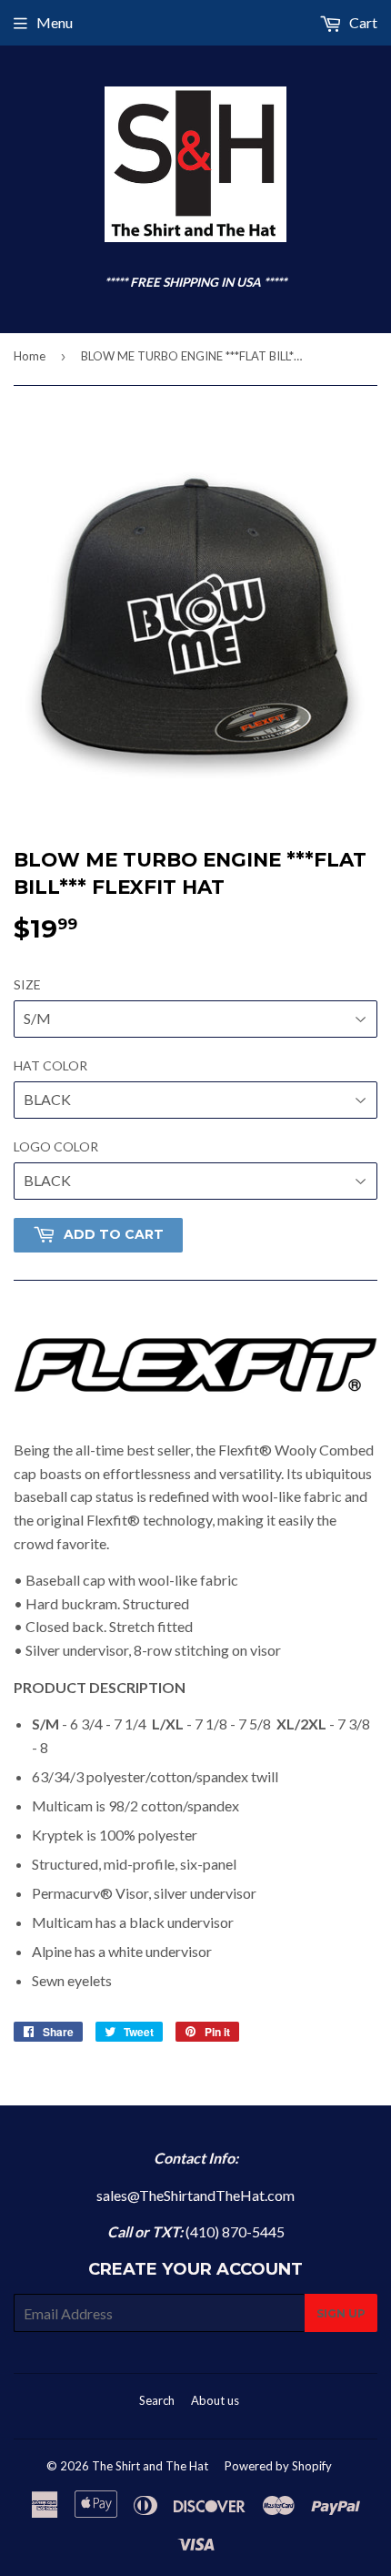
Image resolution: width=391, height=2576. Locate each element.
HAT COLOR (50, 1065)
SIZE (27, 984)
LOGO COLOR (56, 1146)
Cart (362, 22)
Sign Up (341, 2313)
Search (157, 2400)
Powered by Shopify (278, 2466)
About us (215, 2400)
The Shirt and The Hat (150, 2466)
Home (30, 356)
